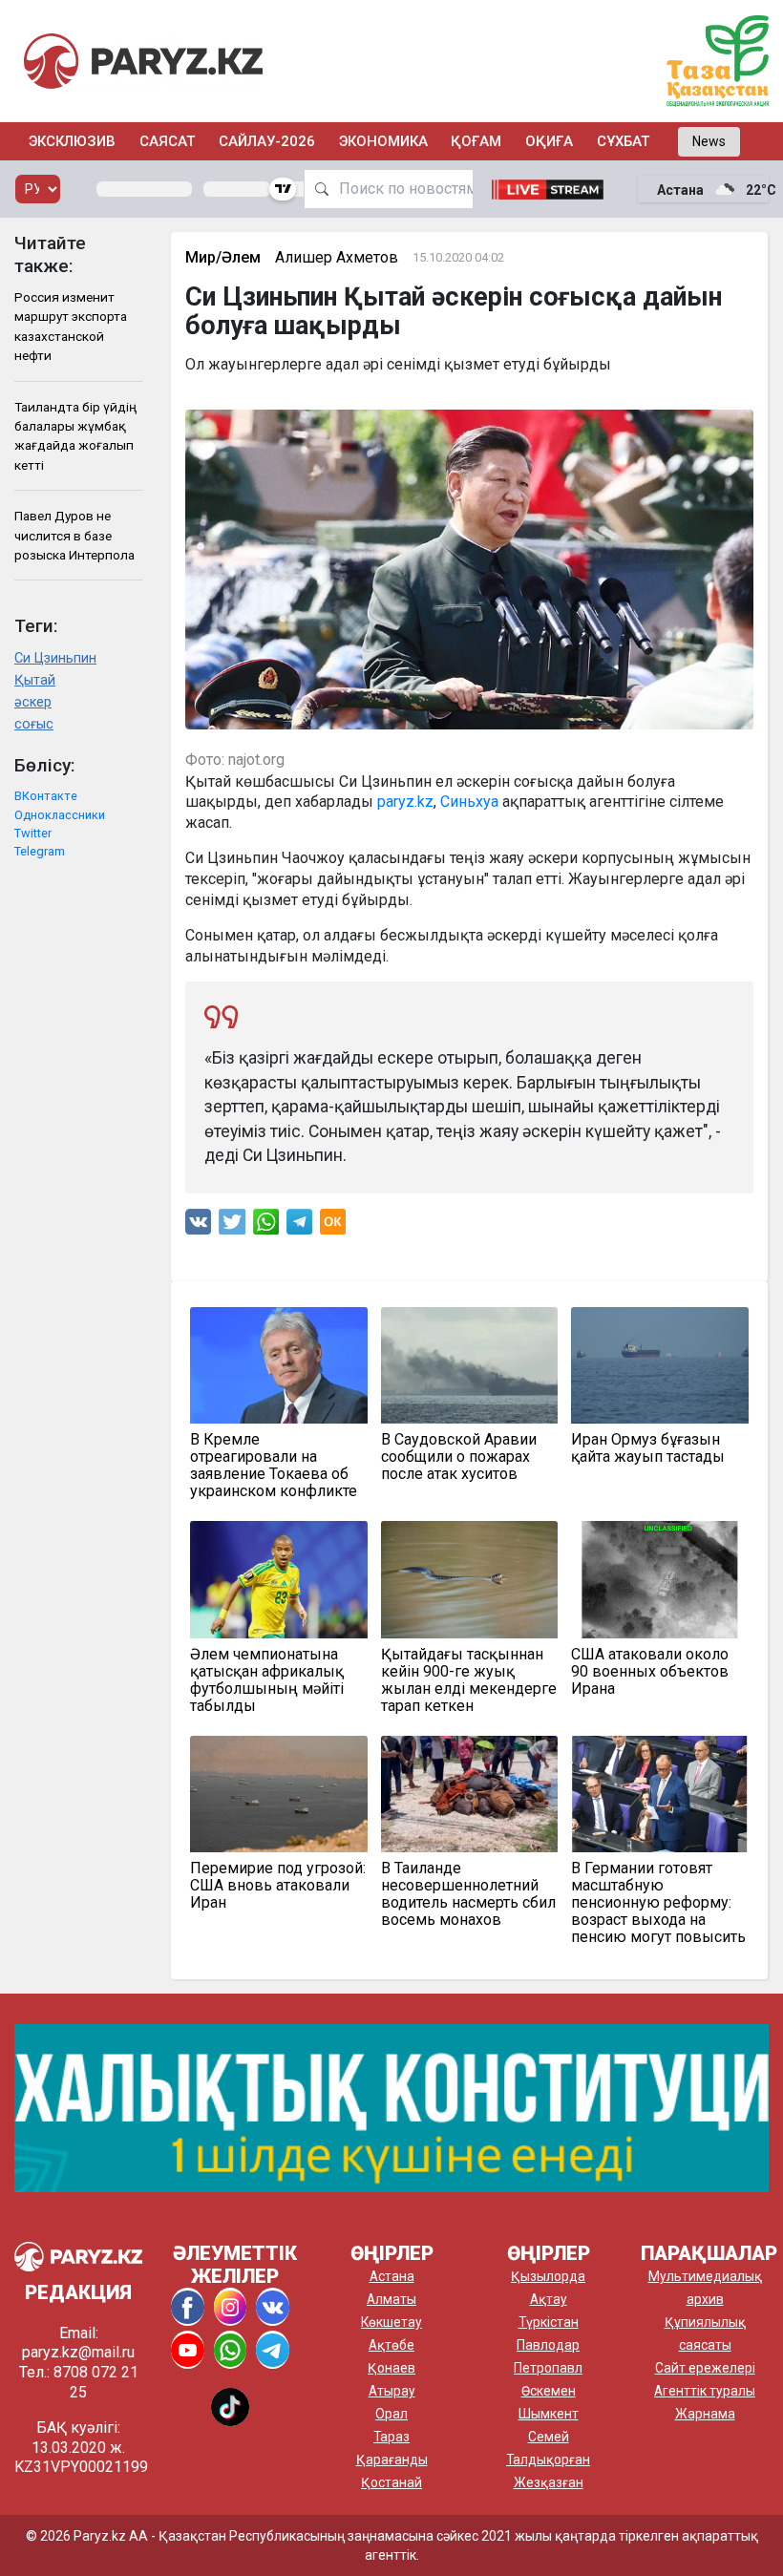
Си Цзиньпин (55, 658)
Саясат (167, 141)
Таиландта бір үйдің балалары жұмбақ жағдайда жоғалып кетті (75, 436)
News (709, 141)
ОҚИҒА (549, 141)
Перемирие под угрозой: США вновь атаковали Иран (278, 1886)
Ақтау (549, 2299)
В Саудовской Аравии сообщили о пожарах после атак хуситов (459, 1457)
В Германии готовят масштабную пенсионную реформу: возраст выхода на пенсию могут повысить (658, 1903)
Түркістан (549, 2322)
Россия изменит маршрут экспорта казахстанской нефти (71, 326)
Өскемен (549, 2391)
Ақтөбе (391, 2345)
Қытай (35, 680)
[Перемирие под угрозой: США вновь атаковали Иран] (279, 1794)
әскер (33, 702)
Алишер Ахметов (337, 257)
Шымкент (549, 2414)
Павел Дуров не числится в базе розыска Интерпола (74, 535)
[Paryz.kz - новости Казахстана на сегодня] (143, 61)
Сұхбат (623, 141)
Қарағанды (392, 2460)
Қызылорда (548, 2276)
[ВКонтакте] (198, 1226)
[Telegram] (299, 1226)
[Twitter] (232, 1226)
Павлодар (548, 2345)
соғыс (34, 724)
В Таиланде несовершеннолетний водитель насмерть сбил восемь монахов (468, 1894)
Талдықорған (548, 2460)
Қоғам (476, 141)
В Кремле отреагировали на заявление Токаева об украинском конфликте (274, 1466)
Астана (392, 2276)
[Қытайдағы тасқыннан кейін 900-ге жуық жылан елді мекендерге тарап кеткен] (470, 1579)
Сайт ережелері (705, 2368)
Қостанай (391, 2482)
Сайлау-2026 (267, 141)
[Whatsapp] (266, 1226)
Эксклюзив (72, 141)
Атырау (392, 2391)
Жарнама (705, 2414)
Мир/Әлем (223, 257)
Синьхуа (469, 802)
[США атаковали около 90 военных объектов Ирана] (660, 1579)
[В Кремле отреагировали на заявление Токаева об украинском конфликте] (279, 1365)
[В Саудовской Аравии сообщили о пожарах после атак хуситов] (470, 1365)
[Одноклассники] (333, 1226)
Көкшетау (391, 2322)
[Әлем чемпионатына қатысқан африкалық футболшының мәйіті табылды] (279, 1579)
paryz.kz (405, 802)
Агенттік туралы (705, 2391)
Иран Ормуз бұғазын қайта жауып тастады (648, 1448)
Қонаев (391, 2368)
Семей (549, 2437)
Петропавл (548, 2368)
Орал (391, 2414)
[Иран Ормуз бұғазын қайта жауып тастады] (660, 1365)
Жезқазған (549, 2482)
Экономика (383, 141)
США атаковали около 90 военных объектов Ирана (650, 1672)
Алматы (391, 2299)
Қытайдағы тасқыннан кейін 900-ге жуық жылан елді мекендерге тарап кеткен (469, 1680)
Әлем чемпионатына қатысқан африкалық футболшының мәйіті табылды (267, 1680)
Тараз (391, 2437)
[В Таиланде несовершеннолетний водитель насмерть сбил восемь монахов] (470, 1794)
